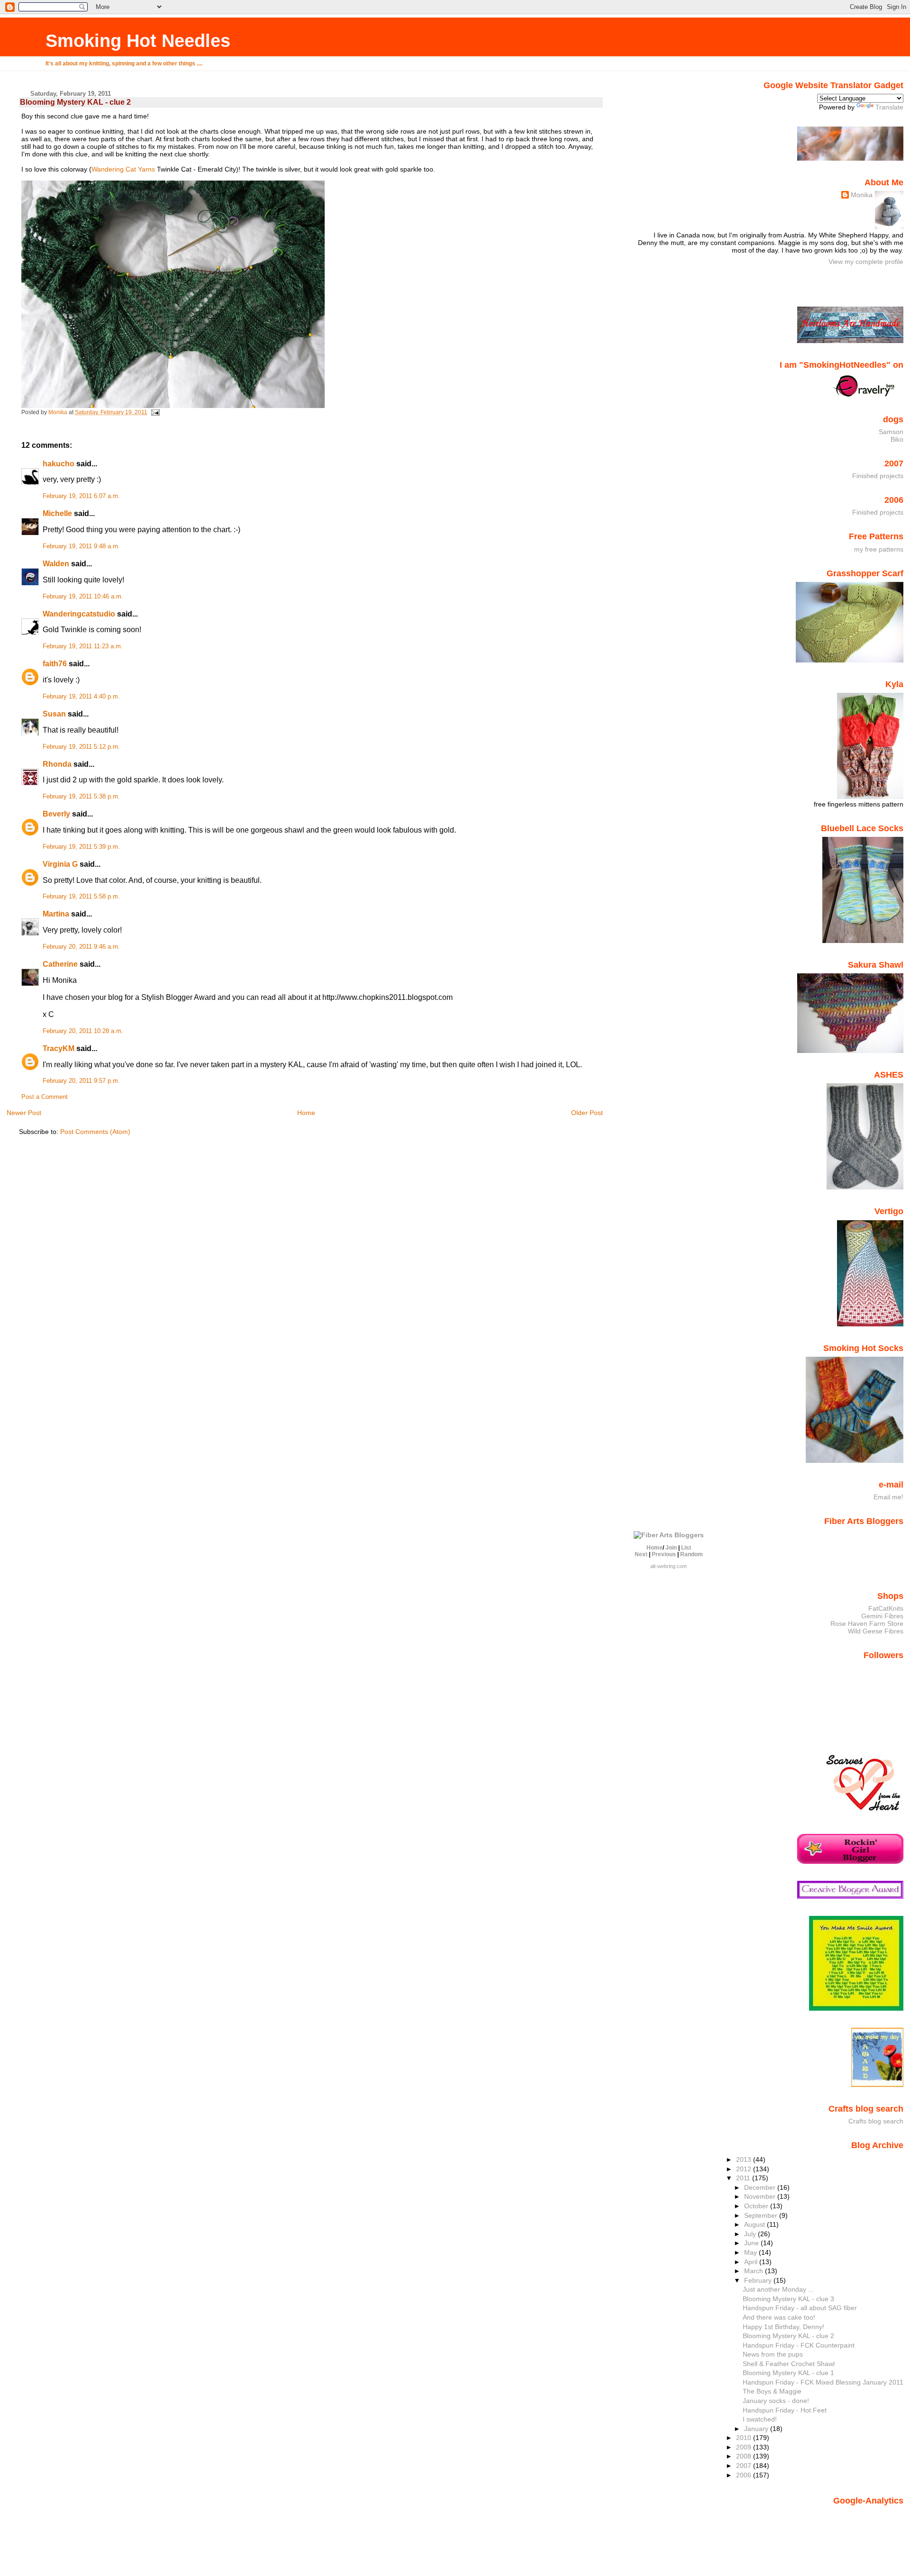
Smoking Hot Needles (138, 41)
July (751, 2234)
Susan (54, 714)
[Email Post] (155, 412)
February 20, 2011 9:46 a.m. (81, 947)
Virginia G (60, 864)
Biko (897, 439)
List (686, 1548)
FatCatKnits (886, 1608)
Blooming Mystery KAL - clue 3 (788, 2299)
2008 (745, 2456)
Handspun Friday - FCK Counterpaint (799, 2345)
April (752, 2262)
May (751, 2252)
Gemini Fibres (882, 1616)
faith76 (55, 664)
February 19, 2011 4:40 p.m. (81, 697)
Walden (56, 564)
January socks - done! (776, 2401)
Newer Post (24, 1113)
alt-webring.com (669, 1566)
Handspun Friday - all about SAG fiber (800, 2308)
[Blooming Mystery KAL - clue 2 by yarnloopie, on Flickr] (173, 406)
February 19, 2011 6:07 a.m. (81, 496)
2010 (745, 2438)
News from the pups (773, 2354)
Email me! (888, 1497)
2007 (745, 2466)
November (761, 2196)
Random (692, 1554)
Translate (889, 107)
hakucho (59, 464)
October (757, 2206)
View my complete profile (866, 262)
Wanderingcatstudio (79, 614)
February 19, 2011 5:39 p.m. (81, 847)
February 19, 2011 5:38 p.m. (81, 797)
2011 (744, 2178)
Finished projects (878, 476)
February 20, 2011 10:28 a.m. (83, 1031)
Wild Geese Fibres (876, 1631)
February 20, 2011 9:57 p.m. (81, 1081)
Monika (862, 195)
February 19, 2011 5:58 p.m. (81, 897)
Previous (664, 1554)
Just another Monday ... (778, 2289)
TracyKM (59, 1048)
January (757, 2429)
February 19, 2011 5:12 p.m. (81, 747)
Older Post (587, 1113)
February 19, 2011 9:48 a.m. (81, 546)
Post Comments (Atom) (95, 1132)
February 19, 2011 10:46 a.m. (83, 597)
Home (306, 1113)
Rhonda (57, 764)
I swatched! (760, 2419)
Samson (891, 432)
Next (641, 1554)
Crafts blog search (876, 2121)
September (762, 2215)
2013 (745, 2159)
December (761, 2187)
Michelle (57, 513)
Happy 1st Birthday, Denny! (783, 2327)
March (755, 2271)
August (755, 2224)
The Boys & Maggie (772, 2391)
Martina (56, 914)
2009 (745, 2447)
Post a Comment (45, 1097)
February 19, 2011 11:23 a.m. (83, 646)
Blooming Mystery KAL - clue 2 (788, 2336)
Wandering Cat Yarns (123, 169)
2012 (745, 2169)
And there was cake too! (779, 2317)
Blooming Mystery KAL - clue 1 (788, 2373)
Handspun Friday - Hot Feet (785, 2410)
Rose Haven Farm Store (867, 1624)
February (759, 2280)
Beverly (56, 814)
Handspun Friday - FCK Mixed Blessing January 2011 (823, 2382)
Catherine (60, 964)
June (752, 2243)
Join (671, 1548)
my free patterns (879, 549)
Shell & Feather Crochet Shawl (789, 2364)
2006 (745, 2475)
